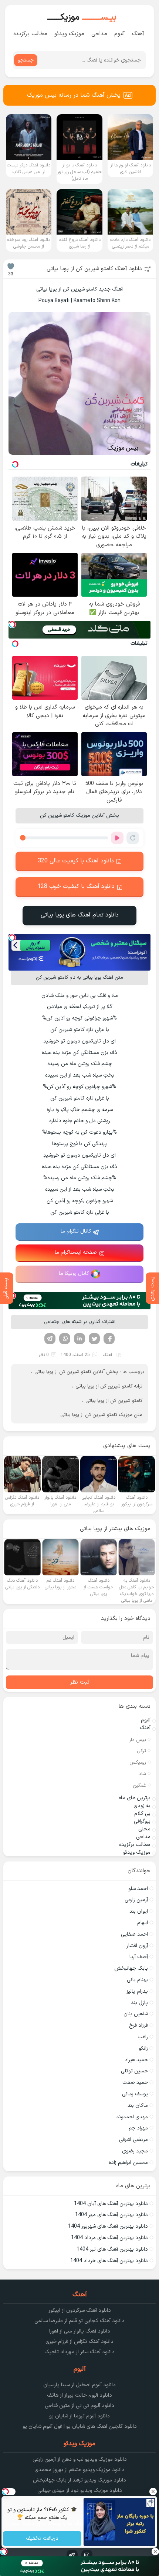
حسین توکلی (134, 2071)
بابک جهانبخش (131, 1968)
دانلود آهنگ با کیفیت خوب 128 (76, 886)
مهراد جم (138, 2128)
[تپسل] (12, 624)
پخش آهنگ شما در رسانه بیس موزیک (74, 95)
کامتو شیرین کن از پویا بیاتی (114, 1401)
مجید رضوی (135, 2151)
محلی (144, 1829)
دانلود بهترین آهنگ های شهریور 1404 (108, 2226)
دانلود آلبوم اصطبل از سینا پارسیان (79, 2385)
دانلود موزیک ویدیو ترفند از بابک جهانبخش (79, 2480)
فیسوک (109, 1339)
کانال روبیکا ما (74, 1274)
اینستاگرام (87, 2555)
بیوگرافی (142, 1821)
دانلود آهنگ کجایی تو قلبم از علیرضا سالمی (79, 2321)
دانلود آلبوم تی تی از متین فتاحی (79, 2406)
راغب (143, 2037)
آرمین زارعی (136, 1900)
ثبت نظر (80, 1682)
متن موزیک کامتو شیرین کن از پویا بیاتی (101, 1415)
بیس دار (138, 1740)
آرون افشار (137, 1946)
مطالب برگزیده (30, 34)
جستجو (26, 60)
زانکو (143, 2048)
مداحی (99, 34)
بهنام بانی (137, 1980)
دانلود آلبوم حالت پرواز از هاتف (79, 2395)
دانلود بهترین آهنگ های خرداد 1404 (109, 2261)
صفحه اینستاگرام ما (76, 1252)
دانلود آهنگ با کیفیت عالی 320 (76, 861)
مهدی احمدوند (132, 2117)
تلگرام (50, 1339)
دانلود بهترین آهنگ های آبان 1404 (111, 2204)
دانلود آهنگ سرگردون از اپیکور (80, 2310)
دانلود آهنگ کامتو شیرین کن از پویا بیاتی (94, 269)
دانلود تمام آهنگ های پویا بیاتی (80, 915)
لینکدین (79, 1339)
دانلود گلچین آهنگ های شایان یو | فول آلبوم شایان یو (80, 2426)
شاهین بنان (136, 2014)
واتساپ (65, 1339)
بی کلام (142, 1814)
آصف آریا (139, 1957)
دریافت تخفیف (42, 2539)
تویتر (94, 1339)
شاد (142, 1774)
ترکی (141, 1751)
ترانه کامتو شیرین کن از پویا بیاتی (109, 1386)
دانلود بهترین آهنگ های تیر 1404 (112, 2249)
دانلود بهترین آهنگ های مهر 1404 (111, 2215)
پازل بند (139, 2003)
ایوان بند (139, 1911)
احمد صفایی (134, 1934)
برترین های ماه (135, 1798)
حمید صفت (135, 2083)
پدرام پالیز (137, 1991)
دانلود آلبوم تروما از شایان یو (79, 2416)
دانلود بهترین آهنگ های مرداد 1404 (109, 2238)
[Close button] (153, 2492)
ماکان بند (138, 2106)
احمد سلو (138, 1889)
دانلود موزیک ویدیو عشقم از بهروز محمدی (79, 2470)
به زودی (142, 1806)
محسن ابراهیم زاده (128, 2163)
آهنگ (138, 34)
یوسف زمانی (135, 2094)
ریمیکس (138, 1763)
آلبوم (120, 34)
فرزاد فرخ (138, 2025)
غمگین (139, 1786)
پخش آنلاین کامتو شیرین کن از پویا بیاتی (76, 1372)
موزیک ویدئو (69, 34)
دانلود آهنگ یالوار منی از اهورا (80, 2331)
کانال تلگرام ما (76, 1231)
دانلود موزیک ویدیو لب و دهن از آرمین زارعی (80, 2459)
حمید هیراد (136, 2060)
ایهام (143, 1923)
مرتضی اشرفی (133, 2140)
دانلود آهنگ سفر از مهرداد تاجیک (79, 2352)
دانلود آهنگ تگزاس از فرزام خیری (79, 2342)
